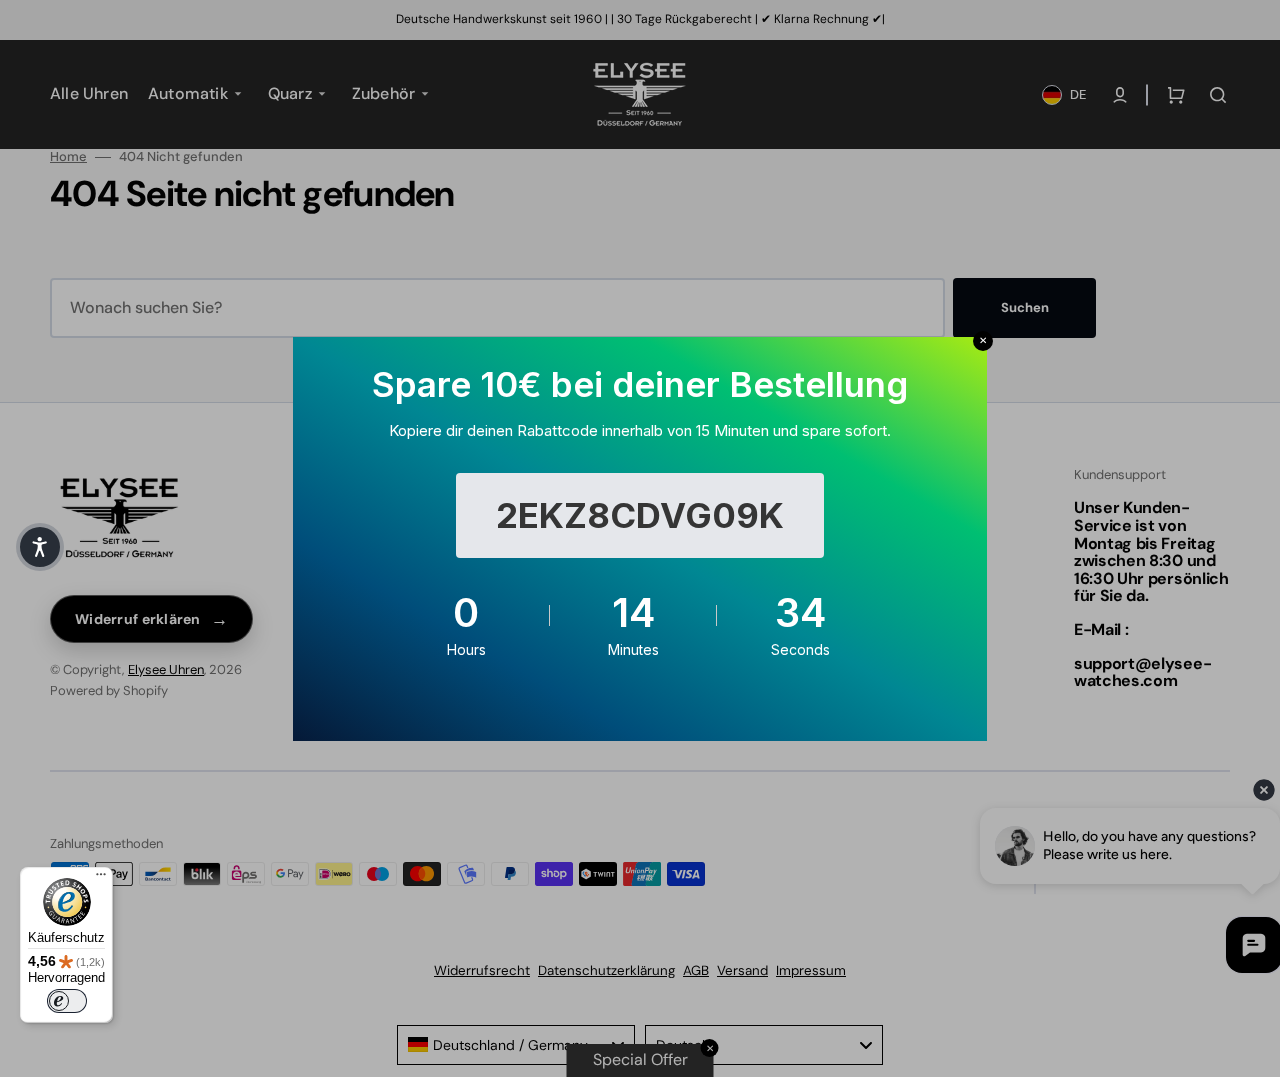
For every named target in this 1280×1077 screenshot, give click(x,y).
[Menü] (101, 879)
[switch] (67, 1001)
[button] (40, 547)
